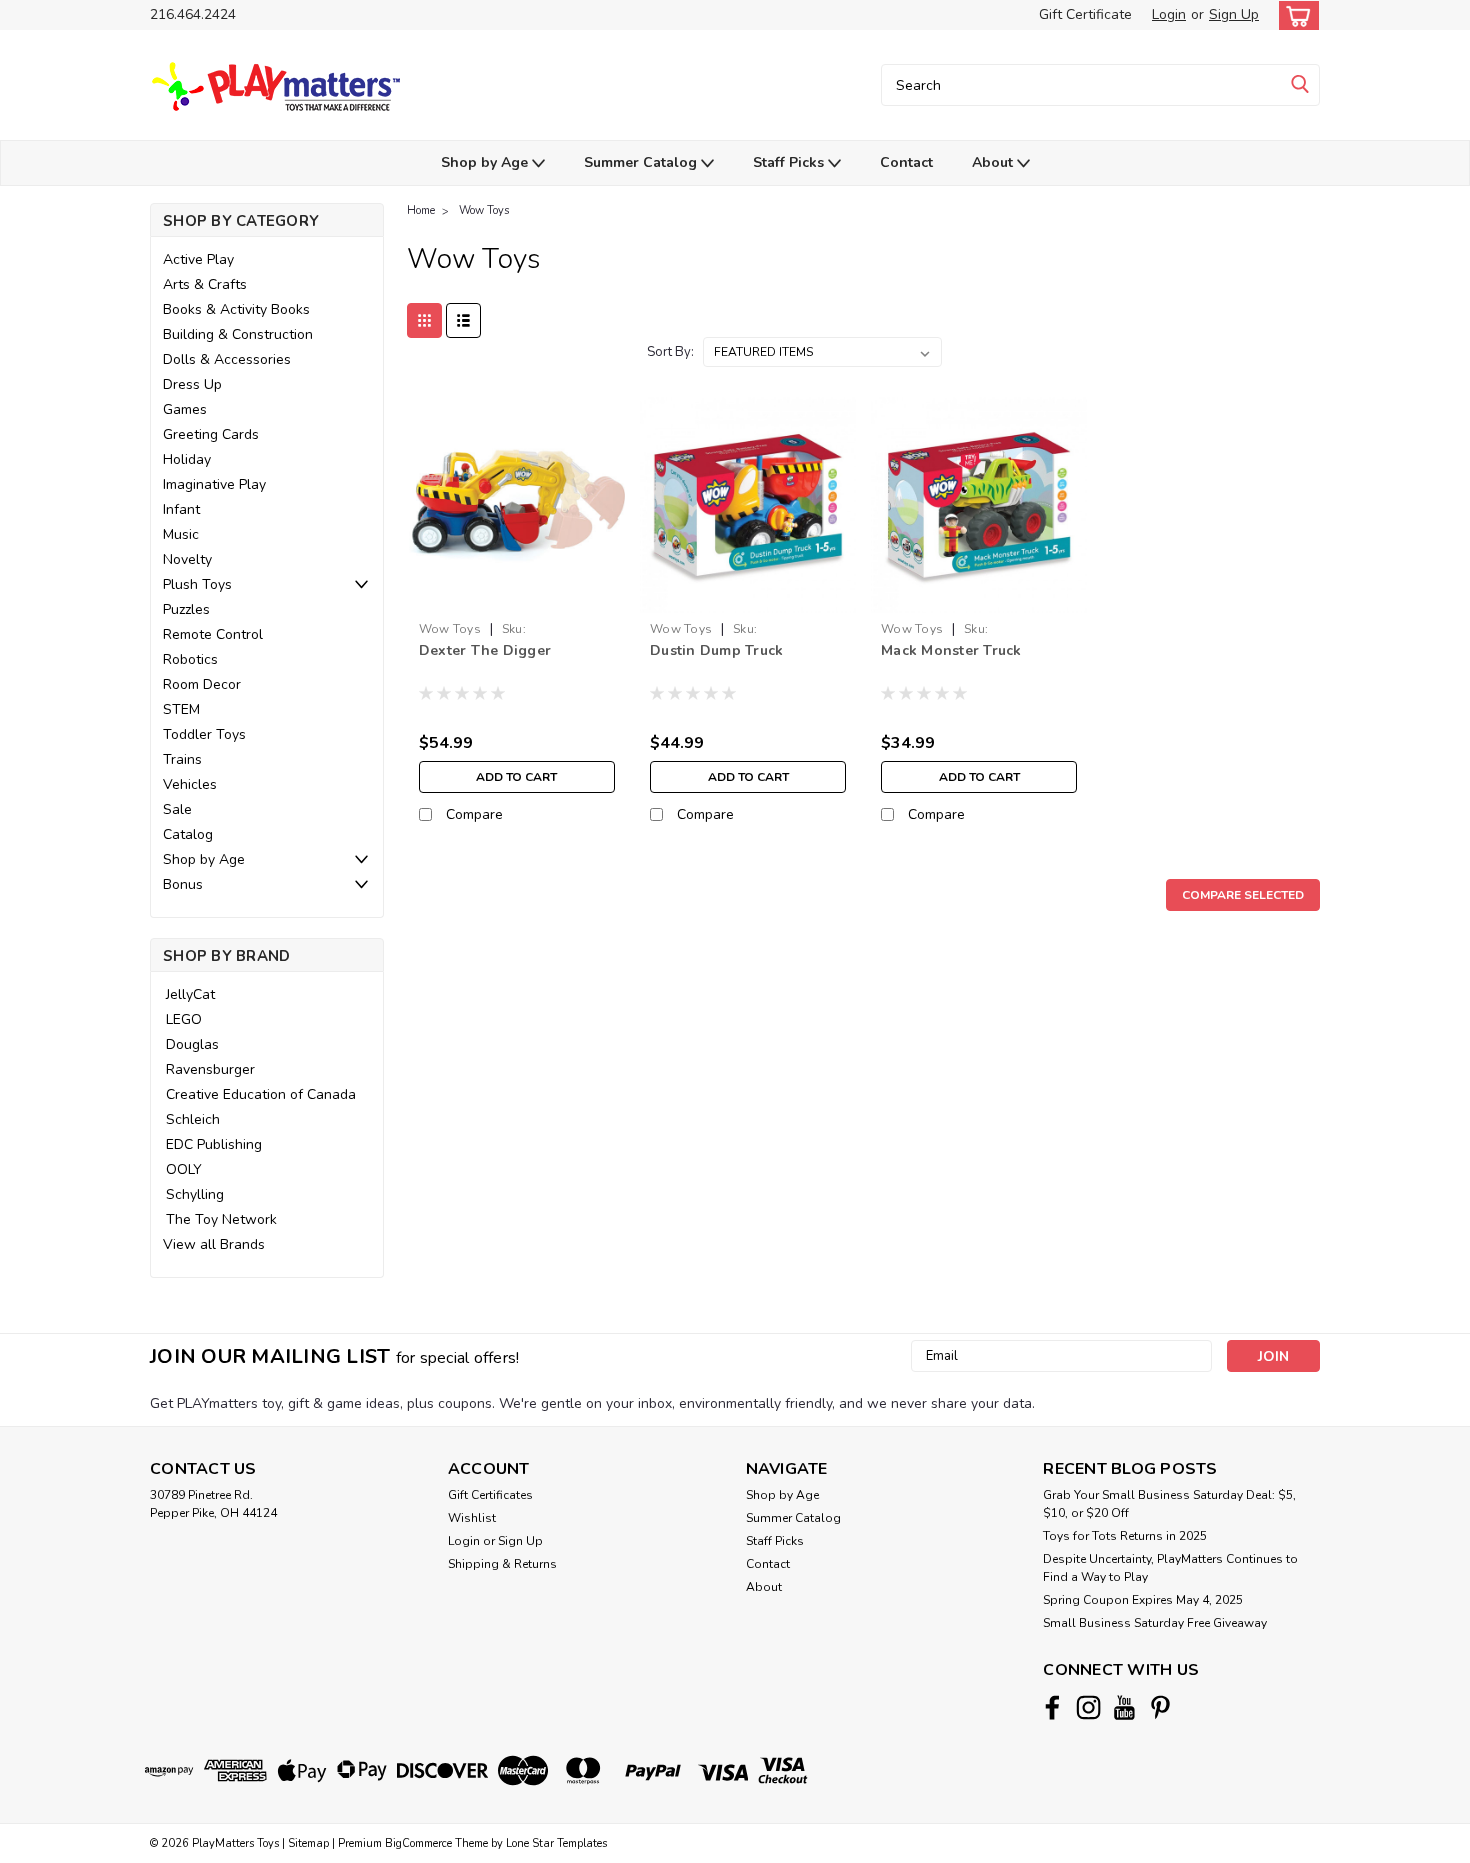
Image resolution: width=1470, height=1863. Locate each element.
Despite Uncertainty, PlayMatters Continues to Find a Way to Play (1170, 1568)
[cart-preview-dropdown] (1294, 15)
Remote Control (213, 634)
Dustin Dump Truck (716, 650)
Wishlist (472, 1518)
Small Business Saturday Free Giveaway (1155, 1623)
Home (421, 210)
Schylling (195, 1194)
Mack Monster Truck (951, 650)
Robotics (190, 659)
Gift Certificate (1085, 14)
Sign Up (1234, 14)
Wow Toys (484, 210)
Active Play (198, 259)
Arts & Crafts (205, 284)
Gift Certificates (490, 1495)
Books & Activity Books (236, 309)
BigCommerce (418, 1843)
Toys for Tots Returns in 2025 (1125, 1536)
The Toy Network (221, 1219)
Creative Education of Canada (261, 1094)
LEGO (184, 1019)
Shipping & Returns (502, 1564)
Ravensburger (210, 1069)
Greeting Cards (211, 434)
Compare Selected (1243, 895)
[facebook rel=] (1052, 1707)
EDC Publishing (214, 1144)
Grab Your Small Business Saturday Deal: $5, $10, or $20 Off (1169, 1504)
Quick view (516, 597)
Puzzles (186, 609)
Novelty (187, 559)
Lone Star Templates (556, 1843)
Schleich (193, 1119)
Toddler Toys (204, 734)
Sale (177, 809)
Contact (906, 162)
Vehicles (190, 784)
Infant (181, 509)
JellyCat (190, 994)
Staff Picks (790, 162)
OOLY (184, 1169)
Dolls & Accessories (227, 359)
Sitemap (308, 1843)
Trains (182, 759)
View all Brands (214, 1244)
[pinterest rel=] (1160, 1707)
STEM (181, 709)
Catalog (188, 834)
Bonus (183, 884)
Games (185, 409)
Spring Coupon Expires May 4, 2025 (1143, 1600)
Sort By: (670, 352)
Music (181, 534)
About (994, 162)
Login (1169, 14)
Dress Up (192, 384)
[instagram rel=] (1088, 1707)
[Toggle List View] (463, 320)
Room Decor (202, 684)
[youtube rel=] (1124, 1707)
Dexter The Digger (485, 650)
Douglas (192, 1044)
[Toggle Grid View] (424, 320)
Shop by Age (486, 162)
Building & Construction (238, 334)
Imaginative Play (214, 484)
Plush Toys (197, 584)
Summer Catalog (642, 162)
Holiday (187, 459)
